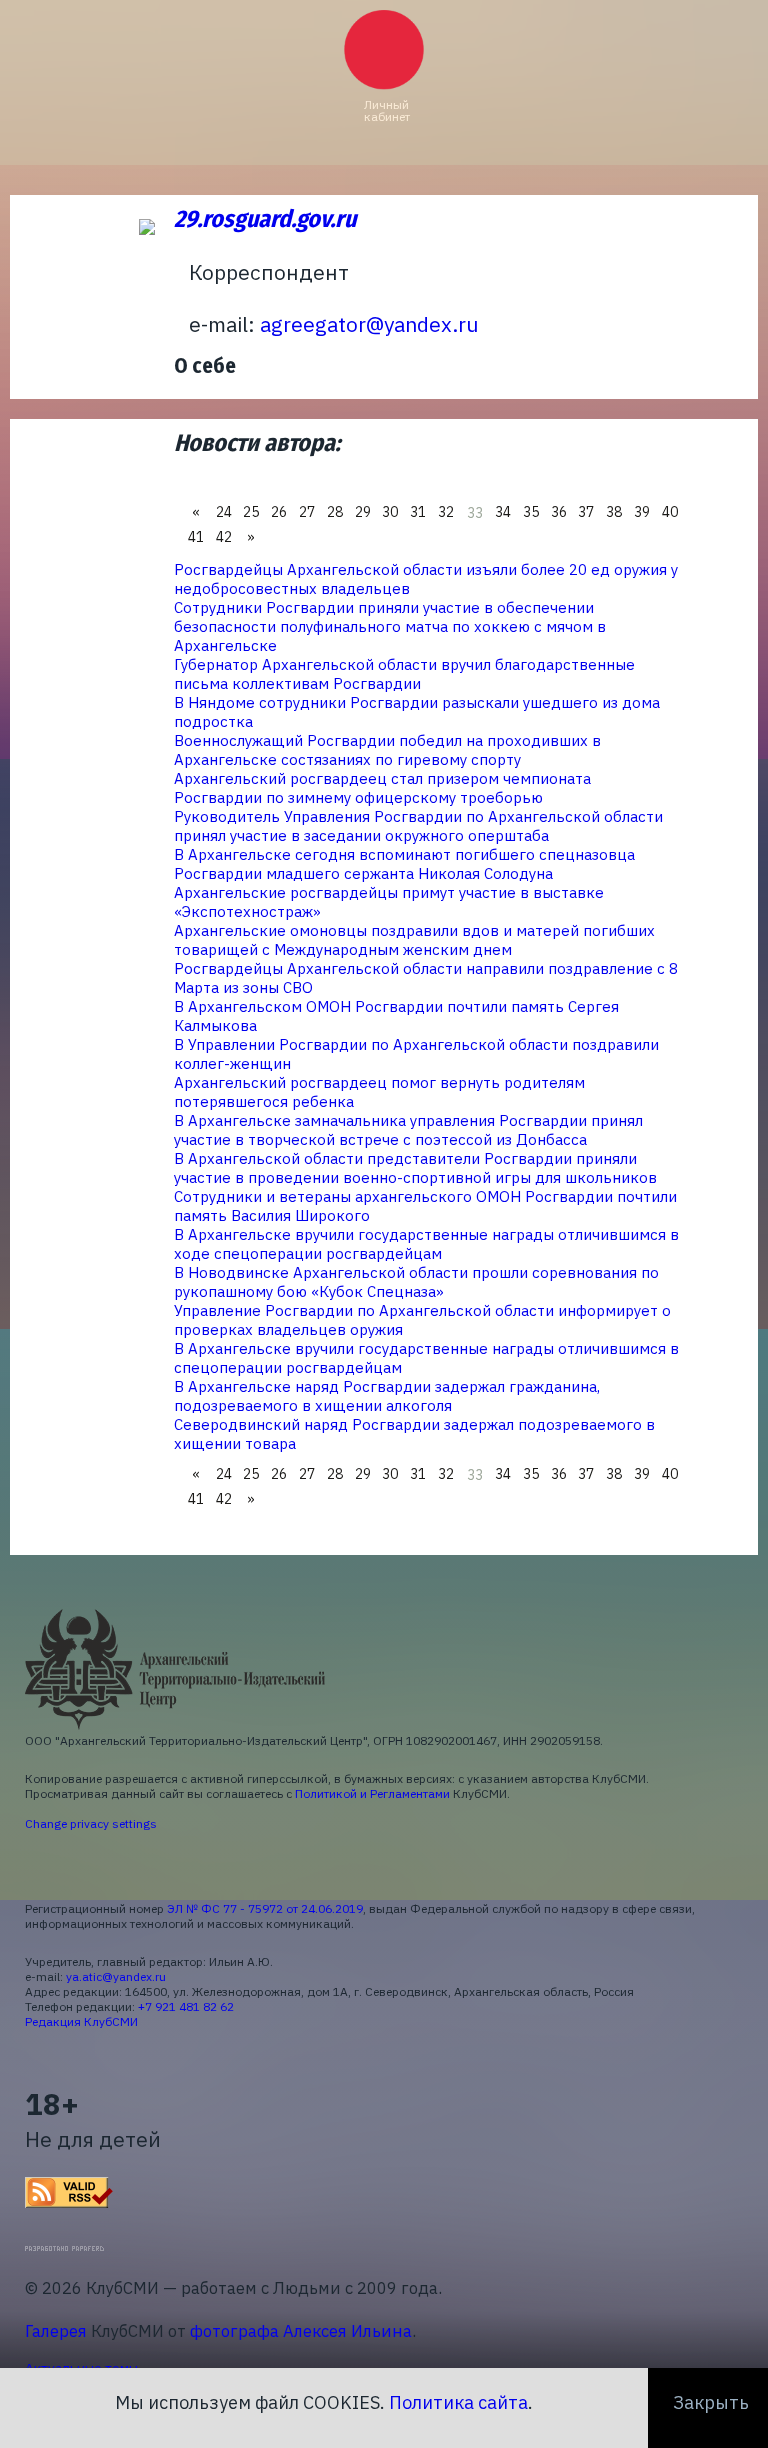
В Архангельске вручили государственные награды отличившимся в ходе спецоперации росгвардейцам (426, 1244)
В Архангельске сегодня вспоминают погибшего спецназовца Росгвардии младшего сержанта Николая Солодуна (404, 864)
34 (503, 512)
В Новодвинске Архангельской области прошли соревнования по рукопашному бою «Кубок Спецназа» (416, 1282)
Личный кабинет (387, 110)
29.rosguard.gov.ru (265, 219)
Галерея (56, 2331)
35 (531, 512)
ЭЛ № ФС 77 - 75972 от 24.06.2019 (265, 1908)
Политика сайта (458, 2402)
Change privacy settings (91, 1823)
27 (307, 512)
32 (446, 512)
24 (224, 512)
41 (196, 537)
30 (390, 512)
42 (224, 537)
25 (251, 512)
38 (614, 512)
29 (363, 512)
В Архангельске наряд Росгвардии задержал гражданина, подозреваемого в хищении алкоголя (387, 1396)
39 (642, 512)
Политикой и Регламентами (372, 1793)
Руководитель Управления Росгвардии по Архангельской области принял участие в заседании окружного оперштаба (418, 826)
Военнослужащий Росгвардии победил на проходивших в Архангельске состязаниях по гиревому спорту (387, 750)
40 (670, 512)
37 (586, 512)
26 (279, 512)
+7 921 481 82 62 (186, 2006)
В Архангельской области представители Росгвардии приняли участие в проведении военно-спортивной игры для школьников (415, 1168)
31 (418, 512)
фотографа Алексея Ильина (301, 2331)
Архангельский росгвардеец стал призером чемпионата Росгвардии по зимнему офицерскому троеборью (382, 788)
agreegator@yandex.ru (369, 324)
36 (559, 512)
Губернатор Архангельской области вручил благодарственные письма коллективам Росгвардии (404, 674)
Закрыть (711, 2402)
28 (335, 512)
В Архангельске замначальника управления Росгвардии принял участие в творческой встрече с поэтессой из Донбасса (408, 1130)
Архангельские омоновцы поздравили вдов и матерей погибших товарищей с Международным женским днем (414, 940)
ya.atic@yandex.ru (116, 1976)
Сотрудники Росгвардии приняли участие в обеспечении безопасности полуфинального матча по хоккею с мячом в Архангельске (390, 626)
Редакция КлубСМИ (81, 2021)
